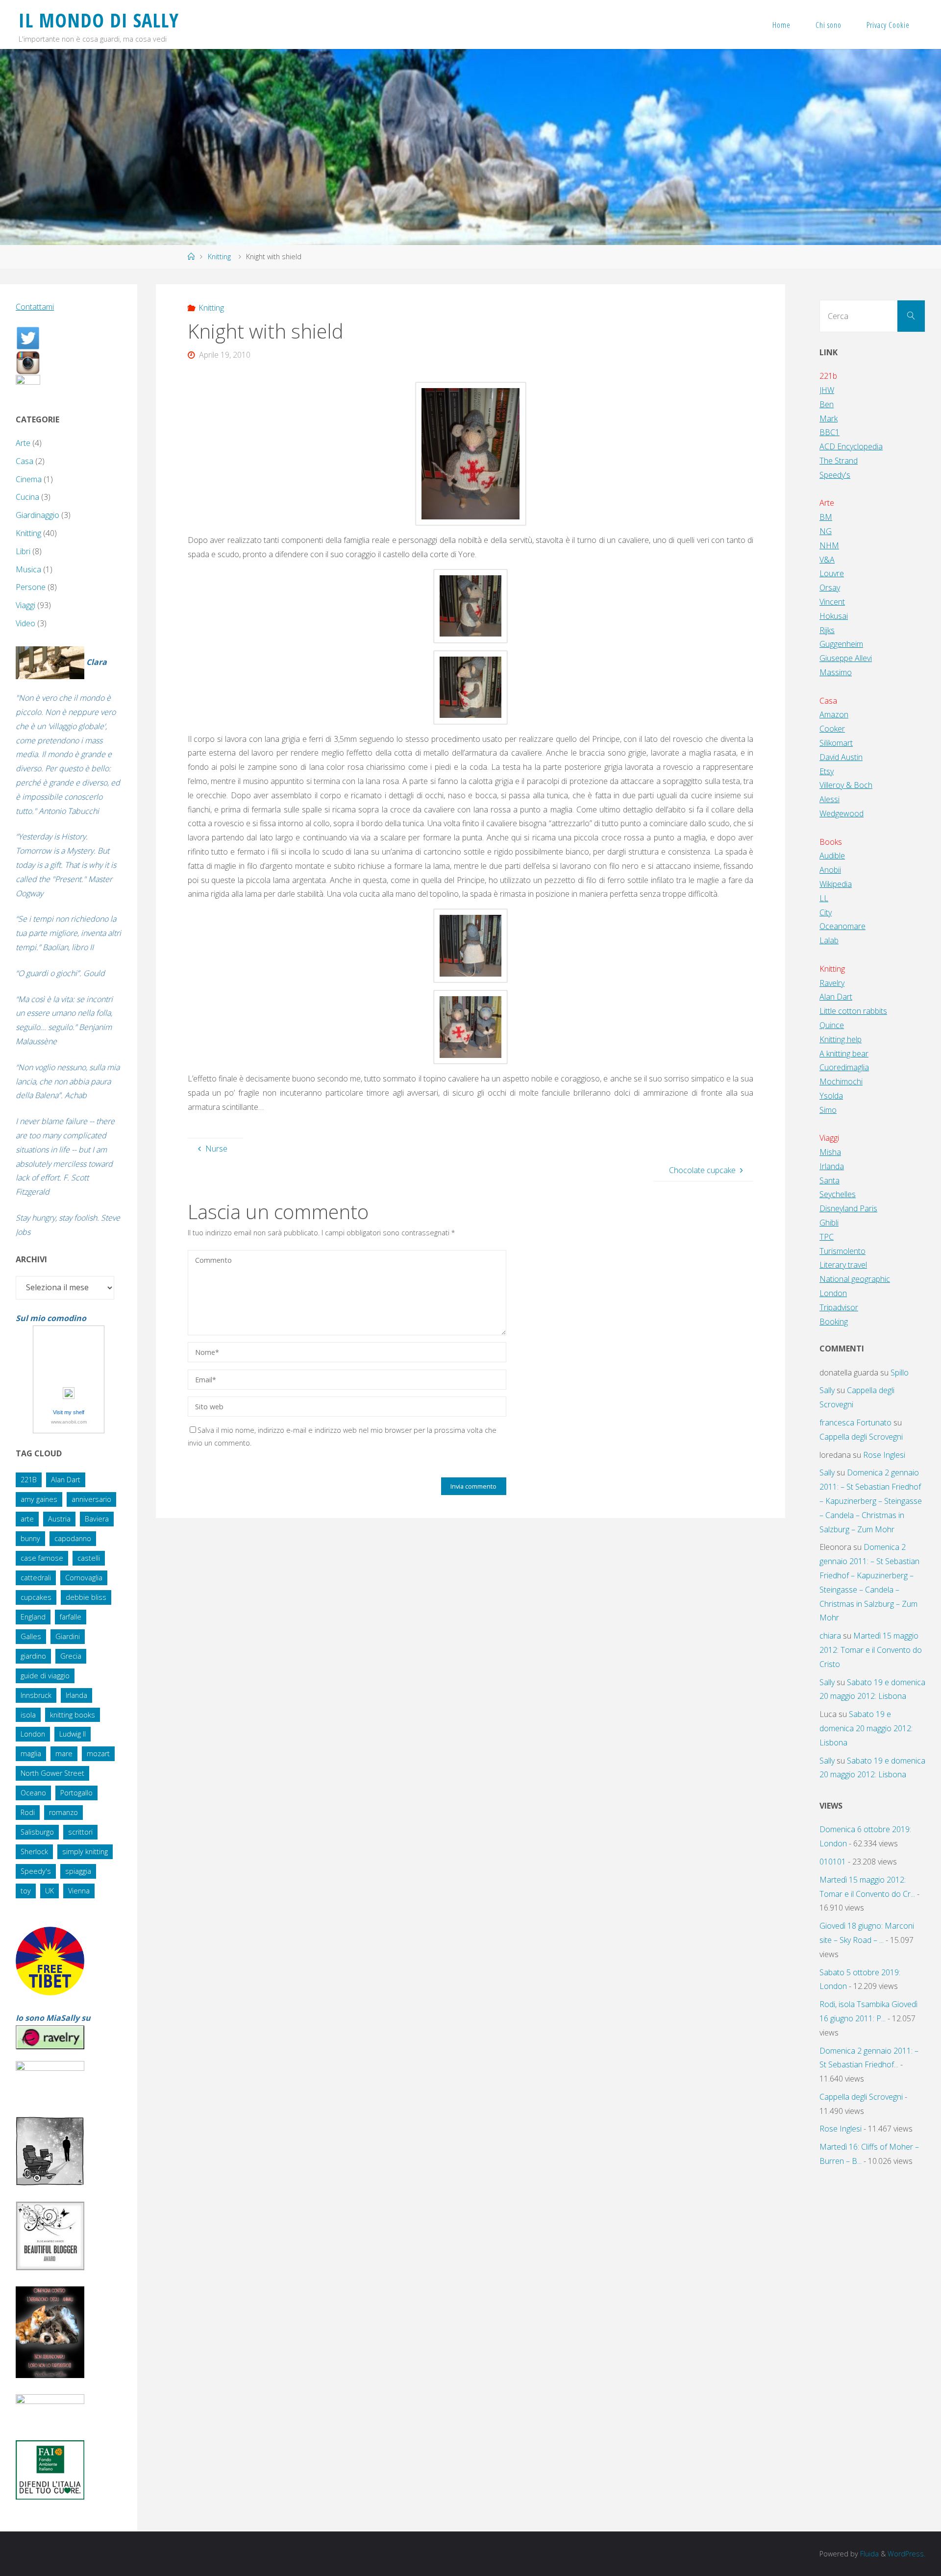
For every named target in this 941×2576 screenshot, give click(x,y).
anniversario (91, 1499)
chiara (830, 1636)
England (33, 1617)
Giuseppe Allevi (846, 658)
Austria (59, 1519)
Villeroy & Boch (846, 785)
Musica (28, 569)
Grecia (71, 1656)
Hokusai (834, 616)
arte (27, 1519)
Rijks (827, 630)
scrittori (80, 1832)
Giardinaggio (37, 515)
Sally (827, 1390)
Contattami (35, 307)
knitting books (73, 1715)
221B (29, 1480)
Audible (832, 856)
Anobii (830, 870)
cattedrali (36, 1578)
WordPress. (906, 2554)
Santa (830, 1180)
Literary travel (843, 1265)
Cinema (29, 479)
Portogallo (76, 1793)
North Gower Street (52, 1773)
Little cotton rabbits (853, 1011)
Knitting (219, 257)
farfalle (71, 1617)
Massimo (836, 672)
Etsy (827, 771)
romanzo (63, 1812)
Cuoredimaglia (844, 1067)
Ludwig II (73, 1734)
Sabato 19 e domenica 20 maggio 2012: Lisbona (866, 1728)
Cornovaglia (84, 1578)
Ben (827, 404)
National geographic (855, 1279)
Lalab (829, 940)
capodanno (73, 1538)
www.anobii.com (69, 1422)
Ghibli (829, 1223)
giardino (33, 1656)
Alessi (830, 799)
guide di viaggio (45, 1676)
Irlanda (76, 1695)
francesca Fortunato (855, 1423)
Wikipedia (836, 884)
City (826, 912)
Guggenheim (841, 644)
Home (781, 25)
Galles (31, 1636)
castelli (89, 1558)
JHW (827, 390)
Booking (834, 1322)
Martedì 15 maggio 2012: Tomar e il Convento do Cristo (871, 1650)
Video (25, 623)
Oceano (33, 1793)
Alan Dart (66, 1480)
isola (28, 1715)
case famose (42, 1558)
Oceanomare (842, 926)
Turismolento (842, 1251)
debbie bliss (86, 1597)
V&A (827, 560)
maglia (31, 1754)
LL (824, 898)
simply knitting (85, 1852)
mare (64, 1754)
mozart (98, 1754)
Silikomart (836, 743)
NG (826, 531)
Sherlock (34, 1852)
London (33, 1734)
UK (50, 1891)
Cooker (832, 729)
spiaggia (78, 1871)
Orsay (830, 588)
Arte (23, 443)
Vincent (832, 602)
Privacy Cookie (888, 25)
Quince (832, 1025)
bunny (30, 1538)
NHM (829, 545)
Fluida (868, 2554)
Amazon (834, 714)
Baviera (97, 1519)
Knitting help (841, 1039)
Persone (31, 587)
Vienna (79, 1891)
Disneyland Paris (848, 1208)
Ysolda (831, 1096)
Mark (829, 418)
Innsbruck (36, 1695)
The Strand (839, 461)
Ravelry (832, 983)
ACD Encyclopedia (851, 446)
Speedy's (36, 1871)
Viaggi (25, 605)
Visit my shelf (69, 1412)
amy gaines (39, 1499)
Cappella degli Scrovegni (861, 1437)
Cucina (27, 497)
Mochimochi (841, 1081)
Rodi (28, 1812)
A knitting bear (844, 1054)
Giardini (68, 1636)
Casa (25, 461)
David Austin (841, 757)
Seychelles (838, 1194)
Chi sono (829, 25)
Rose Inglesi (884, 1455)
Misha (830, 1152)
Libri (23, 551)
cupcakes (36, 1597)
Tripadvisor (839, 1307)
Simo (828, 1110)
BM (826, 517)
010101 (833, 1862)
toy (26, 1891)
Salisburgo (37, 1832)
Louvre (832, 573)
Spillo (900, 1373)
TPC (827, 1237)
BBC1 (830, 432)
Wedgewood (842, 813)
